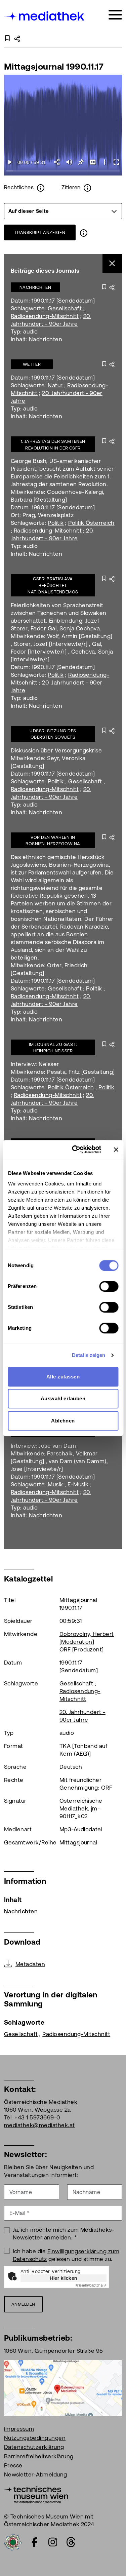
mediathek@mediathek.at (39, 2125)
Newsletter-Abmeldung (36, 2474)
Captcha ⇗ (91, 2285)
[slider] (63, 171)
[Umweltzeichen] (13, 2541)
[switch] (109, 1286)
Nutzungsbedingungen (35, 2438)
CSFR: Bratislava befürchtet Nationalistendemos (53, 585)
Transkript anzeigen (40, 232)
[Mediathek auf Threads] (71, 2542)
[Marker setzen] (81, 162)
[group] (63, 211)
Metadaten (30, 1964)
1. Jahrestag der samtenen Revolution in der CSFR (53, 445)
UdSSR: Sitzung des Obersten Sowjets (53, 734)
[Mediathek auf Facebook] (35, 2542)
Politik (56, 523)
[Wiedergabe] (10, 162)
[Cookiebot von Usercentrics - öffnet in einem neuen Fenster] (75, 1149)
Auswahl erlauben (63, 1398)
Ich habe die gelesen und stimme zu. (66, 2255)
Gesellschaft (65, 308)
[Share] (57, 162)
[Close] (112, 264)
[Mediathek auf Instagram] (53, 2542)
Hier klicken (64, 2278)
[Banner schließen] (116, 1149)
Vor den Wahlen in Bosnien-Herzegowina (53, 841)
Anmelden (23, 2304)
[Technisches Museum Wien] (36, 2494)
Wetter (32, 364)
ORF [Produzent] (82, 1649)
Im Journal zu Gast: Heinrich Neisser (53, 1048)
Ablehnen (63, 1421)
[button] (104, 162)
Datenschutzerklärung (34, 2447)
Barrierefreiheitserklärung (39, 2456)
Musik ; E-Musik (68, 1484)
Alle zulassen (63, 1377)
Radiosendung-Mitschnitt (45, 316)
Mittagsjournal (78, 1842)
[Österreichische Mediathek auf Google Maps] (63, 2387)
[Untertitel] (93, 162)
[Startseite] (45, 16)
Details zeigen (89, 1355)
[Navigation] (115, 15)
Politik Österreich (91, 523)
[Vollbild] (116, 162)
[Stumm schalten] (69, 162)
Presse (13, 2465)
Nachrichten (35, 287)
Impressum (19, 2429)
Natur (55, 385)
